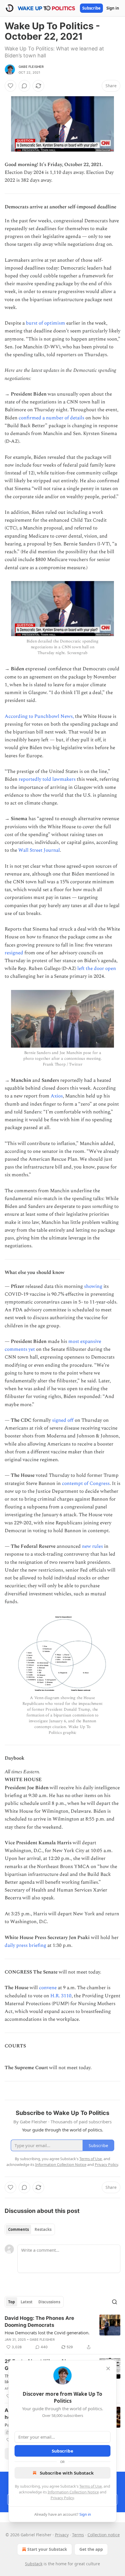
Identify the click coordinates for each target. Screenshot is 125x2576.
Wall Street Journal (39, 850)
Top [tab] (11, 2302)
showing (93, 1286)
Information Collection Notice (73, 2492)
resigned (14, 953)
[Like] (10, 86)
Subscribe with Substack (67, 2473)
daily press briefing (25, 1945)
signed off (63, 1420)
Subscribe (91, 8)
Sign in (113, 8)
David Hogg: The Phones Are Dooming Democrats (39, 2322)
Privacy (62, 2535)
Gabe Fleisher (31, 67)
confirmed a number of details (51, 418)
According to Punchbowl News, (39, 716)
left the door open (97, 968)
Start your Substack (47, 2549)
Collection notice (104, 2535)
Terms (78, 2535)
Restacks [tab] (43, 2229)
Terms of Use (91, 2486)
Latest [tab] (27, 2302)
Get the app (91, 2549)
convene (48, 1988)
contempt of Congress (86, 1483)
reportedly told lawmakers (47, 779)
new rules (92, 1546)
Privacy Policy (62, 2498)
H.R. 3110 (61, 1996)
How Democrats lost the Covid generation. (47, 2333)
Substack (34, 2564)
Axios (57, 1096)
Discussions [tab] (49, 2302)
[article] (63, 2333)
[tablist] (30, 2229)
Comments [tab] (18, 2229)
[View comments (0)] (24, 86)
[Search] (115, 2302)
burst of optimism (45, 323)
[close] (108, 2369)
